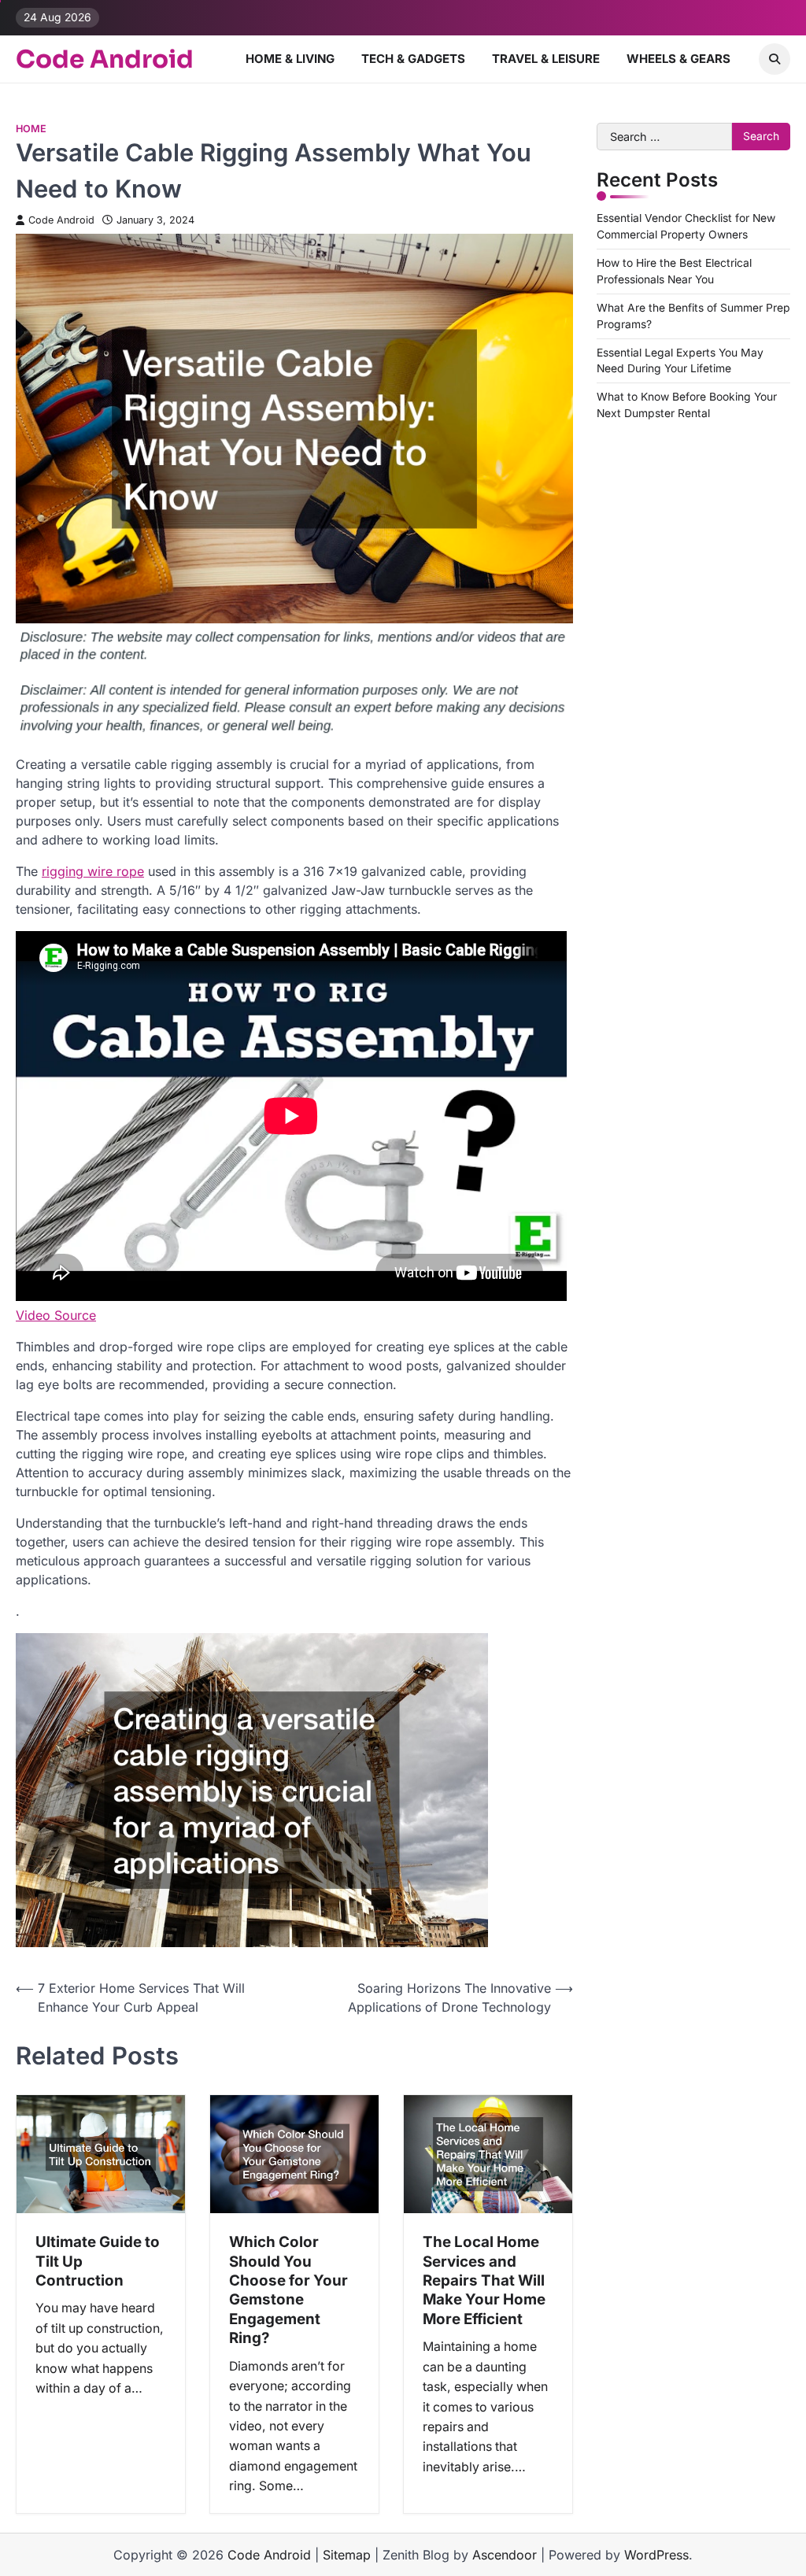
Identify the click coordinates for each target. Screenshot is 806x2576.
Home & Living (290, 59)
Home (31, 129)
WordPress (656, 2555)
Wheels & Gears (678, 59)
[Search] (775, 59)
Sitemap (347, 2555)
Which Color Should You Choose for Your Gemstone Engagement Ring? (288, 2290)
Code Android (105, 59)
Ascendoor (505, 2555)
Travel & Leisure (546, 59)
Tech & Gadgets (413, 59)
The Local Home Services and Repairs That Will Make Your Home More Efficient (484, 2280)
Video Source (56, 1315)
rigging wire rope (93, 871)
